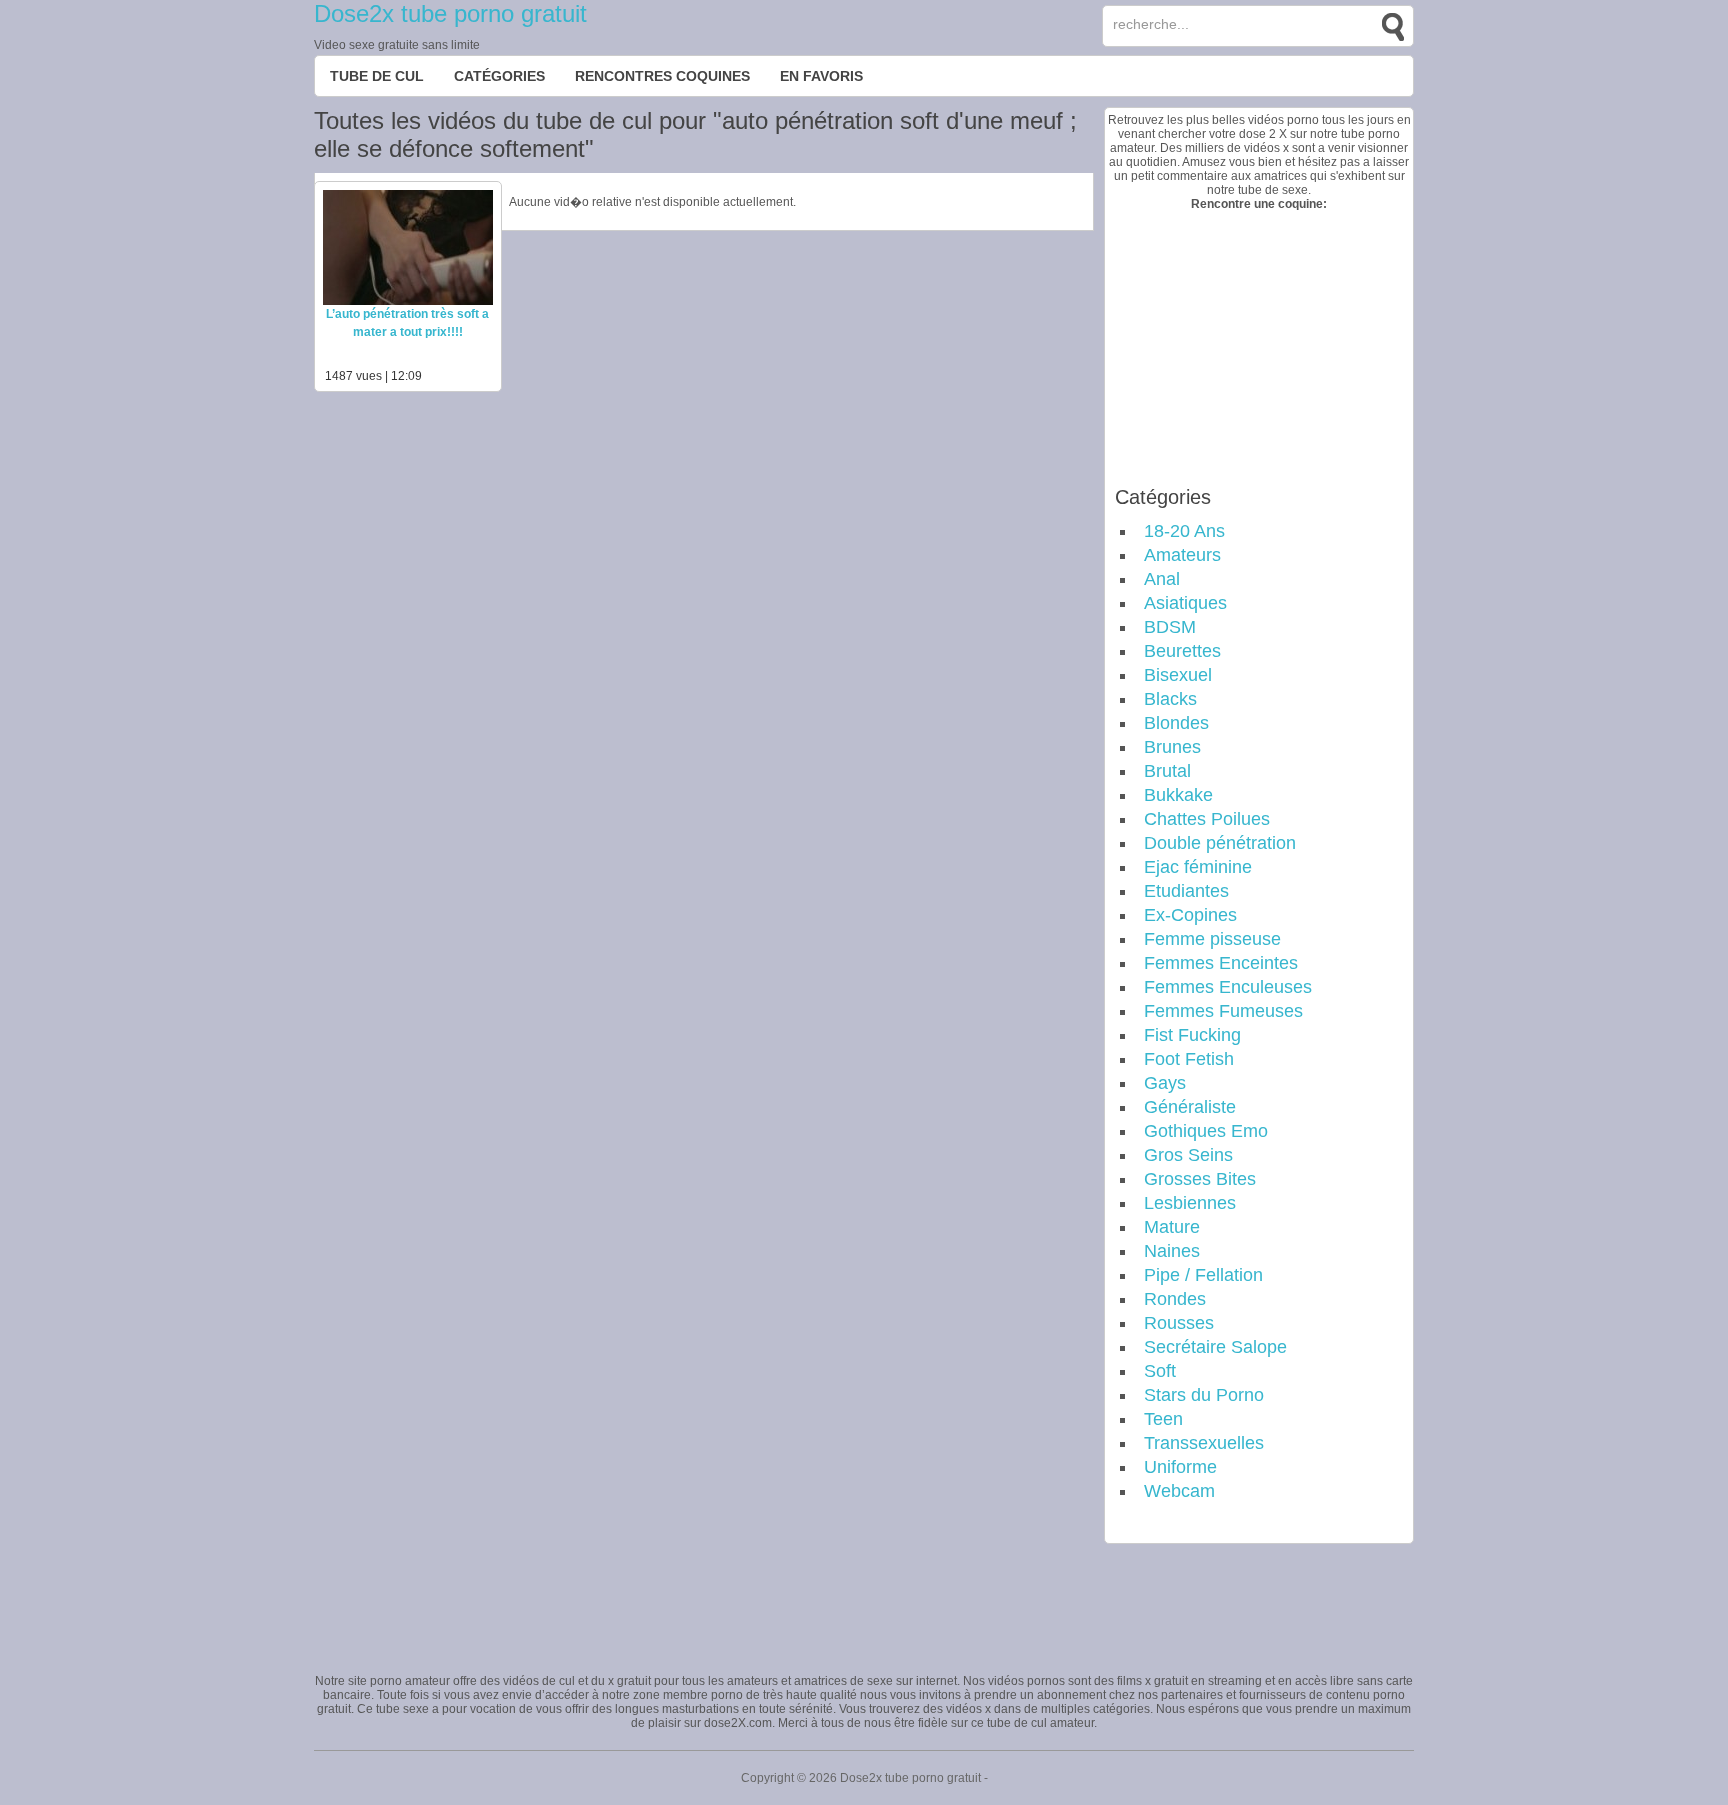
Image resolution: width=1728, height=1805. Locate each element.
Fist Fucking (1192, 1035)
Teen (1163, 1419)
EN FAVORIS (821, 76)
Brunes (1172, 747)
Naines (1172, 1251)
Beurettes (1182, 651)
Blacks (1170, 699)
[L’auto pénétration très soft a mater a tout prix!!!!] (408, 301)
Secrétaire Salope (1215, 1347)
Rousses (1179, 1323)
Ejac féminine (1198, 867)
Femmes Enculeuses (1228, 987)
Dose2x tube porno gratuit (450, 13)
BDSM (1170, 627)
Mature (1172, 1227)
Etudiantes (1186, 891)
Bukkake (1178, 795)
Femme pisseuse (1212, 939)
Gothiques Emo (1206, 1131)
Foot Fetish (1189, 1059)
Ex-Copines (1190, 915)
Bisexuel (1178, 675)
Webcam (1179, 1491)
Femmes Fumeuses (1223, 1011)
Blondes (1176, 723)
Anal (1162, 579)
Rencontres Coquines (662, 76)
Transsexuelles (1204, 1443)
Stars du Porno (1204, 1395)
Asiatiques (1185, 603)
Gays (1165, 1083)
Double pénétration (1220, 843)
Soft (1160, 1371)
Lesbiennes (1190, 1203)
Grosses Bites (1200, 1179)
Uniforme (1180, 1467)
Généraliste (1190, 1107)
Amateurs (1182, 555)
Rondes (1175, 1299)
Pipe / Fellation (1203, 1275)
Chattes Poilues (1207, 819)
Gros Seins (1188, 1155)
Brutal (1167, 771)
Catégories (499, 76)
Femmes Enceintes (1221, 963)
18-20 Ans (1184, 531)
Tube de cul (377, 76)
